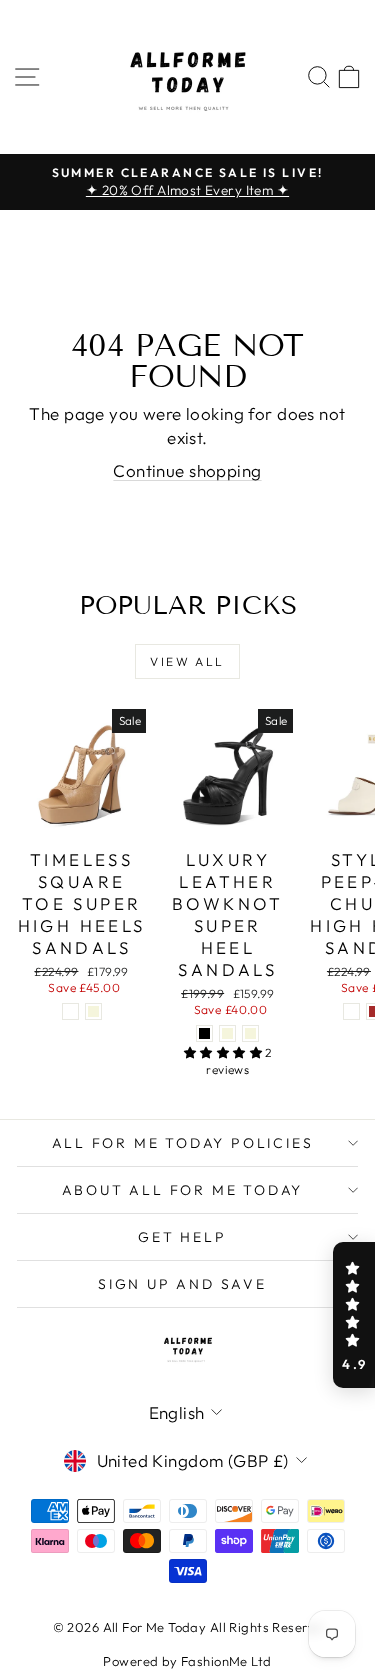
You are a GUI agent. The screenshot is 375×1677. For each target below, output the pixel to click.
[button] (354, 1315)
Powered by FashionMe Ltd (187, 1661)
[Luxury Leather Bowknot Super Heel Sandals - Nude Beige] (227, 1033)
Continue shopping (187, 470)
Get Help (182, 1237)
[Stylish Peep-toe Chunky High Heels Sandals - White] (351, 1011)
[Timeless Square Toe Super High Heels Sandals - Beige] (93, 1011)
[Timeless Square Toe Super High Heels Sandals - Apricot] (70, 1011)
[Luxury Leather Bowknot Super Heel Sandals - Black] (204, 1033)
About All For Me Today (183, 1190)
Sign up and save (182, 1284)
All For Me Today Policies (183, 1143)
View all (187, 661)
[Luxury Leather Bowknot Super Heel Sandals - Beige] (250, 1033)
